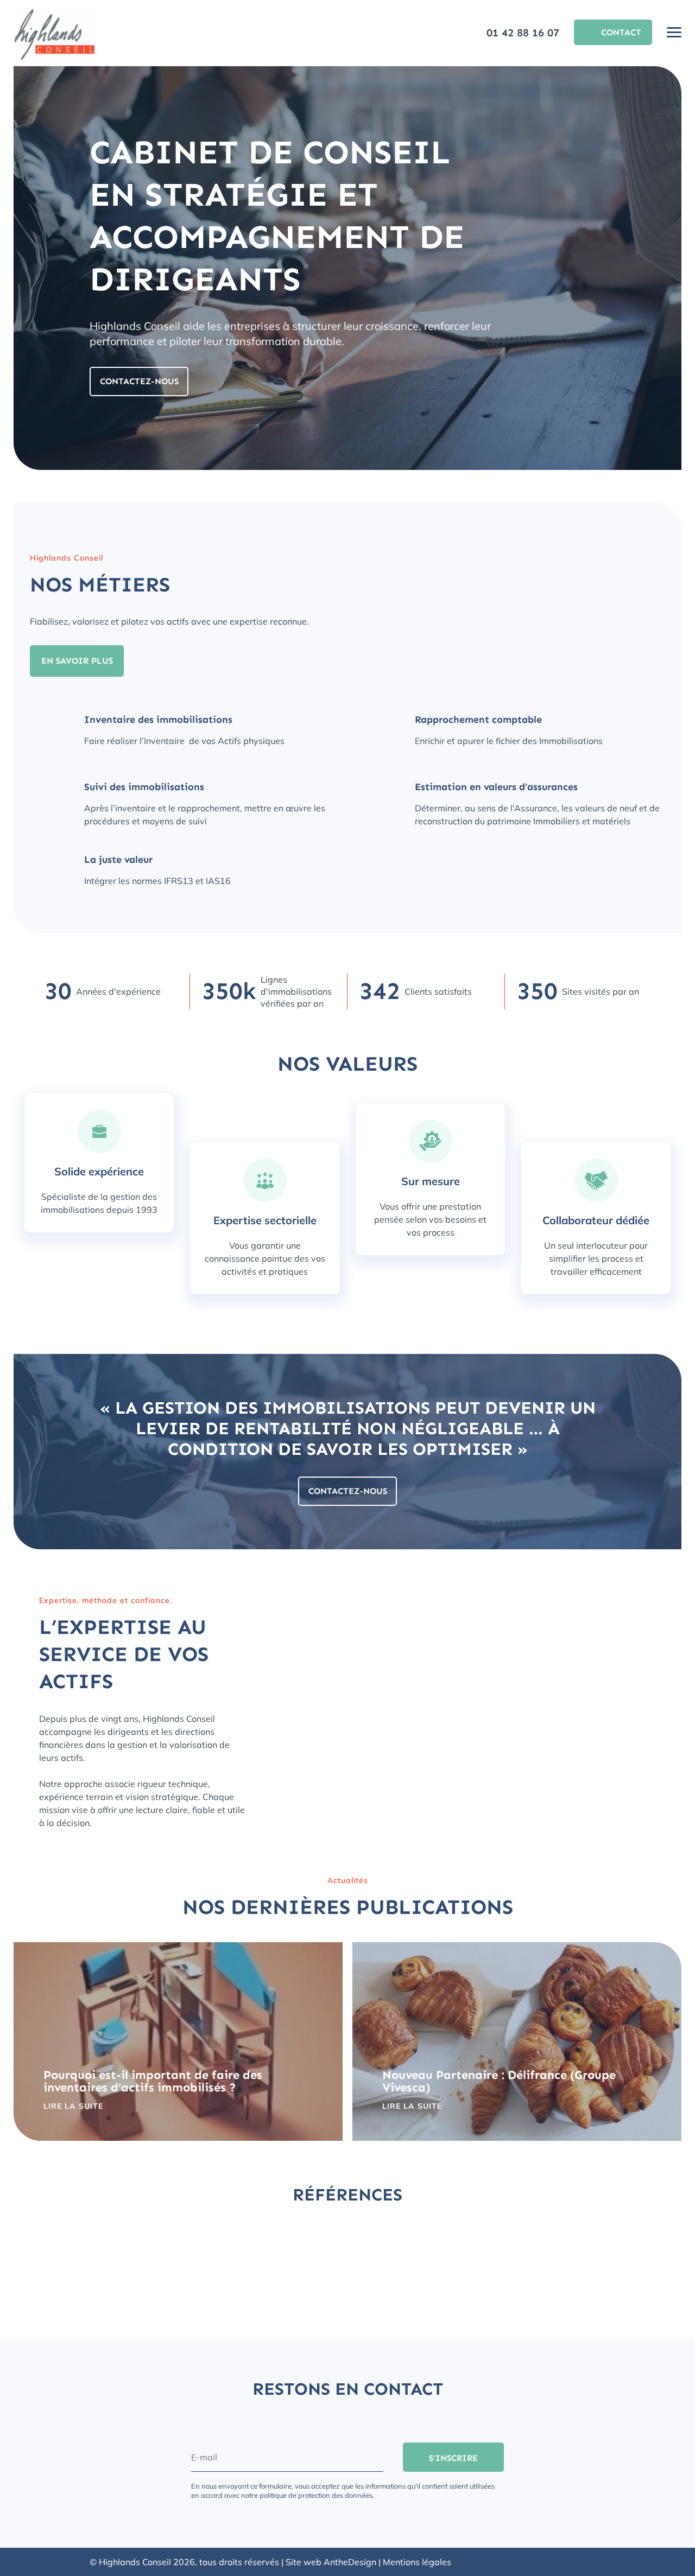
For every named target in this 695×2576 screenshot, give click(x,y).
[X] (600, 2562)
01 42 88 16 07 (523, 33)
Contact (621, 32)
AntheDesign (350, 2562)
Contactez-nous (139, 381)
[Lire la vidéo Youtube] (478, 1693)
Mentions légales (417, 2562)
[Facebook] (580, 2562)
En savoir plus (77, 661)
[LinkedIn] (561, 2562)
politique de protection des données (316, 2495)
